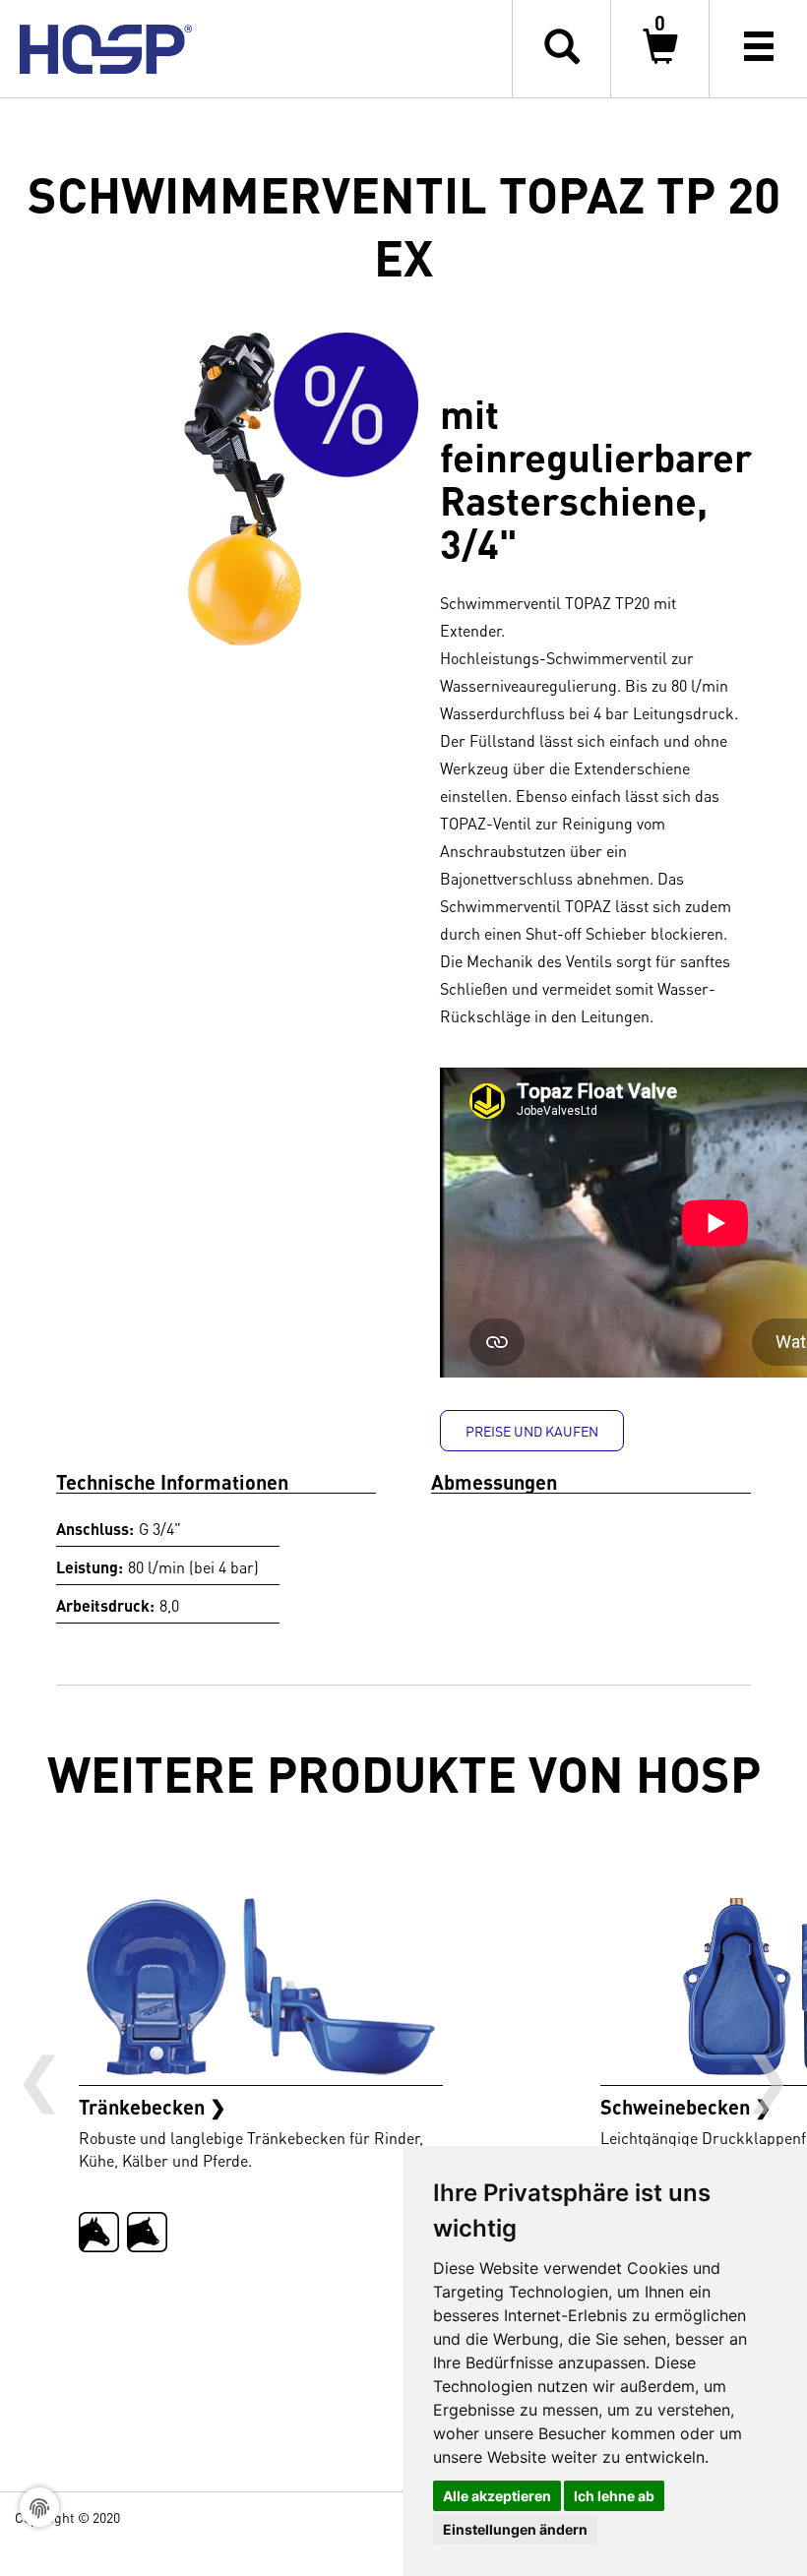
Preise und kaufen (532, 1431)
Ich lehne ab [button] (614, 2496)
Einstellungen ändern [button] (515, 2529)
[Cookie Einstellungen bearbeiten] (39, 2507)
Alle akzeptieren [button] (497, 2496)
